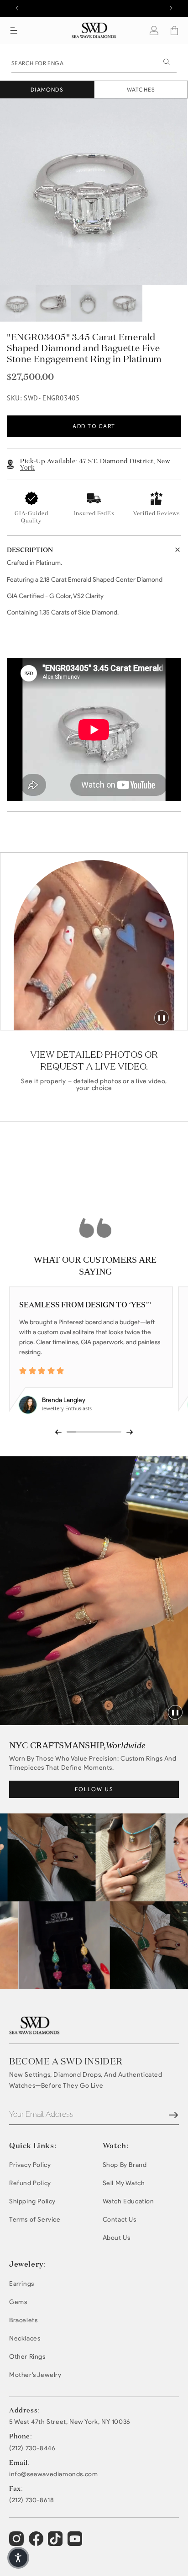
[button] (14, 31)
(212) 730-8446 (32, 2448)
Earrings (22, 2284)
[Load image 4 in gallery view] (125, 303)
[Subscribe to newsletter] (173, 2115)
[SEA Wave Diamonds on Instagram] (18, 2543)
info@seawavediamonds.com (53, 2474)
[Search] (167, 62)
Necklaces (25, 2338)
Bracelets (23, 2320)
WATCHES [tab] (141, 90)
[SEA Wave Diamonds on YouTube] (56, 2543)
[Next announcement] (171, 8)
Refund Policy (30, 2183)
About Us (117, 2238)
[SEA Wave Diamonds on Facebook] (37, 2543)
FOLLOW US (94, 1789)
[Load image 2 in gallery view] (53, 303)
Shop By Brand (125, 2165)
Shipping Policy (32, 2201)
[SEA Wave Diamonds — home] (94, 30)
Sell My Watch (124, 2183)
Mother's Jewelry (35, 2375)
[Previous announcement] (17, 8)
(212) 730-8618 (31, 2500)
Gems (18, 2302)
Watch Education (128, 2201)
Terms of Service (35, 2220)
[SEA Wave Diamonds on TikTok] (76, 2543)
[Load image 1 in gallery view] (18, 303)
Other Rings (27, 2357)
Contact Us (120, 2220)
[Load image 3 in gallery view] (89, 303)
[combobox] (94, 62)
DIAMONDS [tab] (47, 90)
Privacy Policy (30, 2165)
